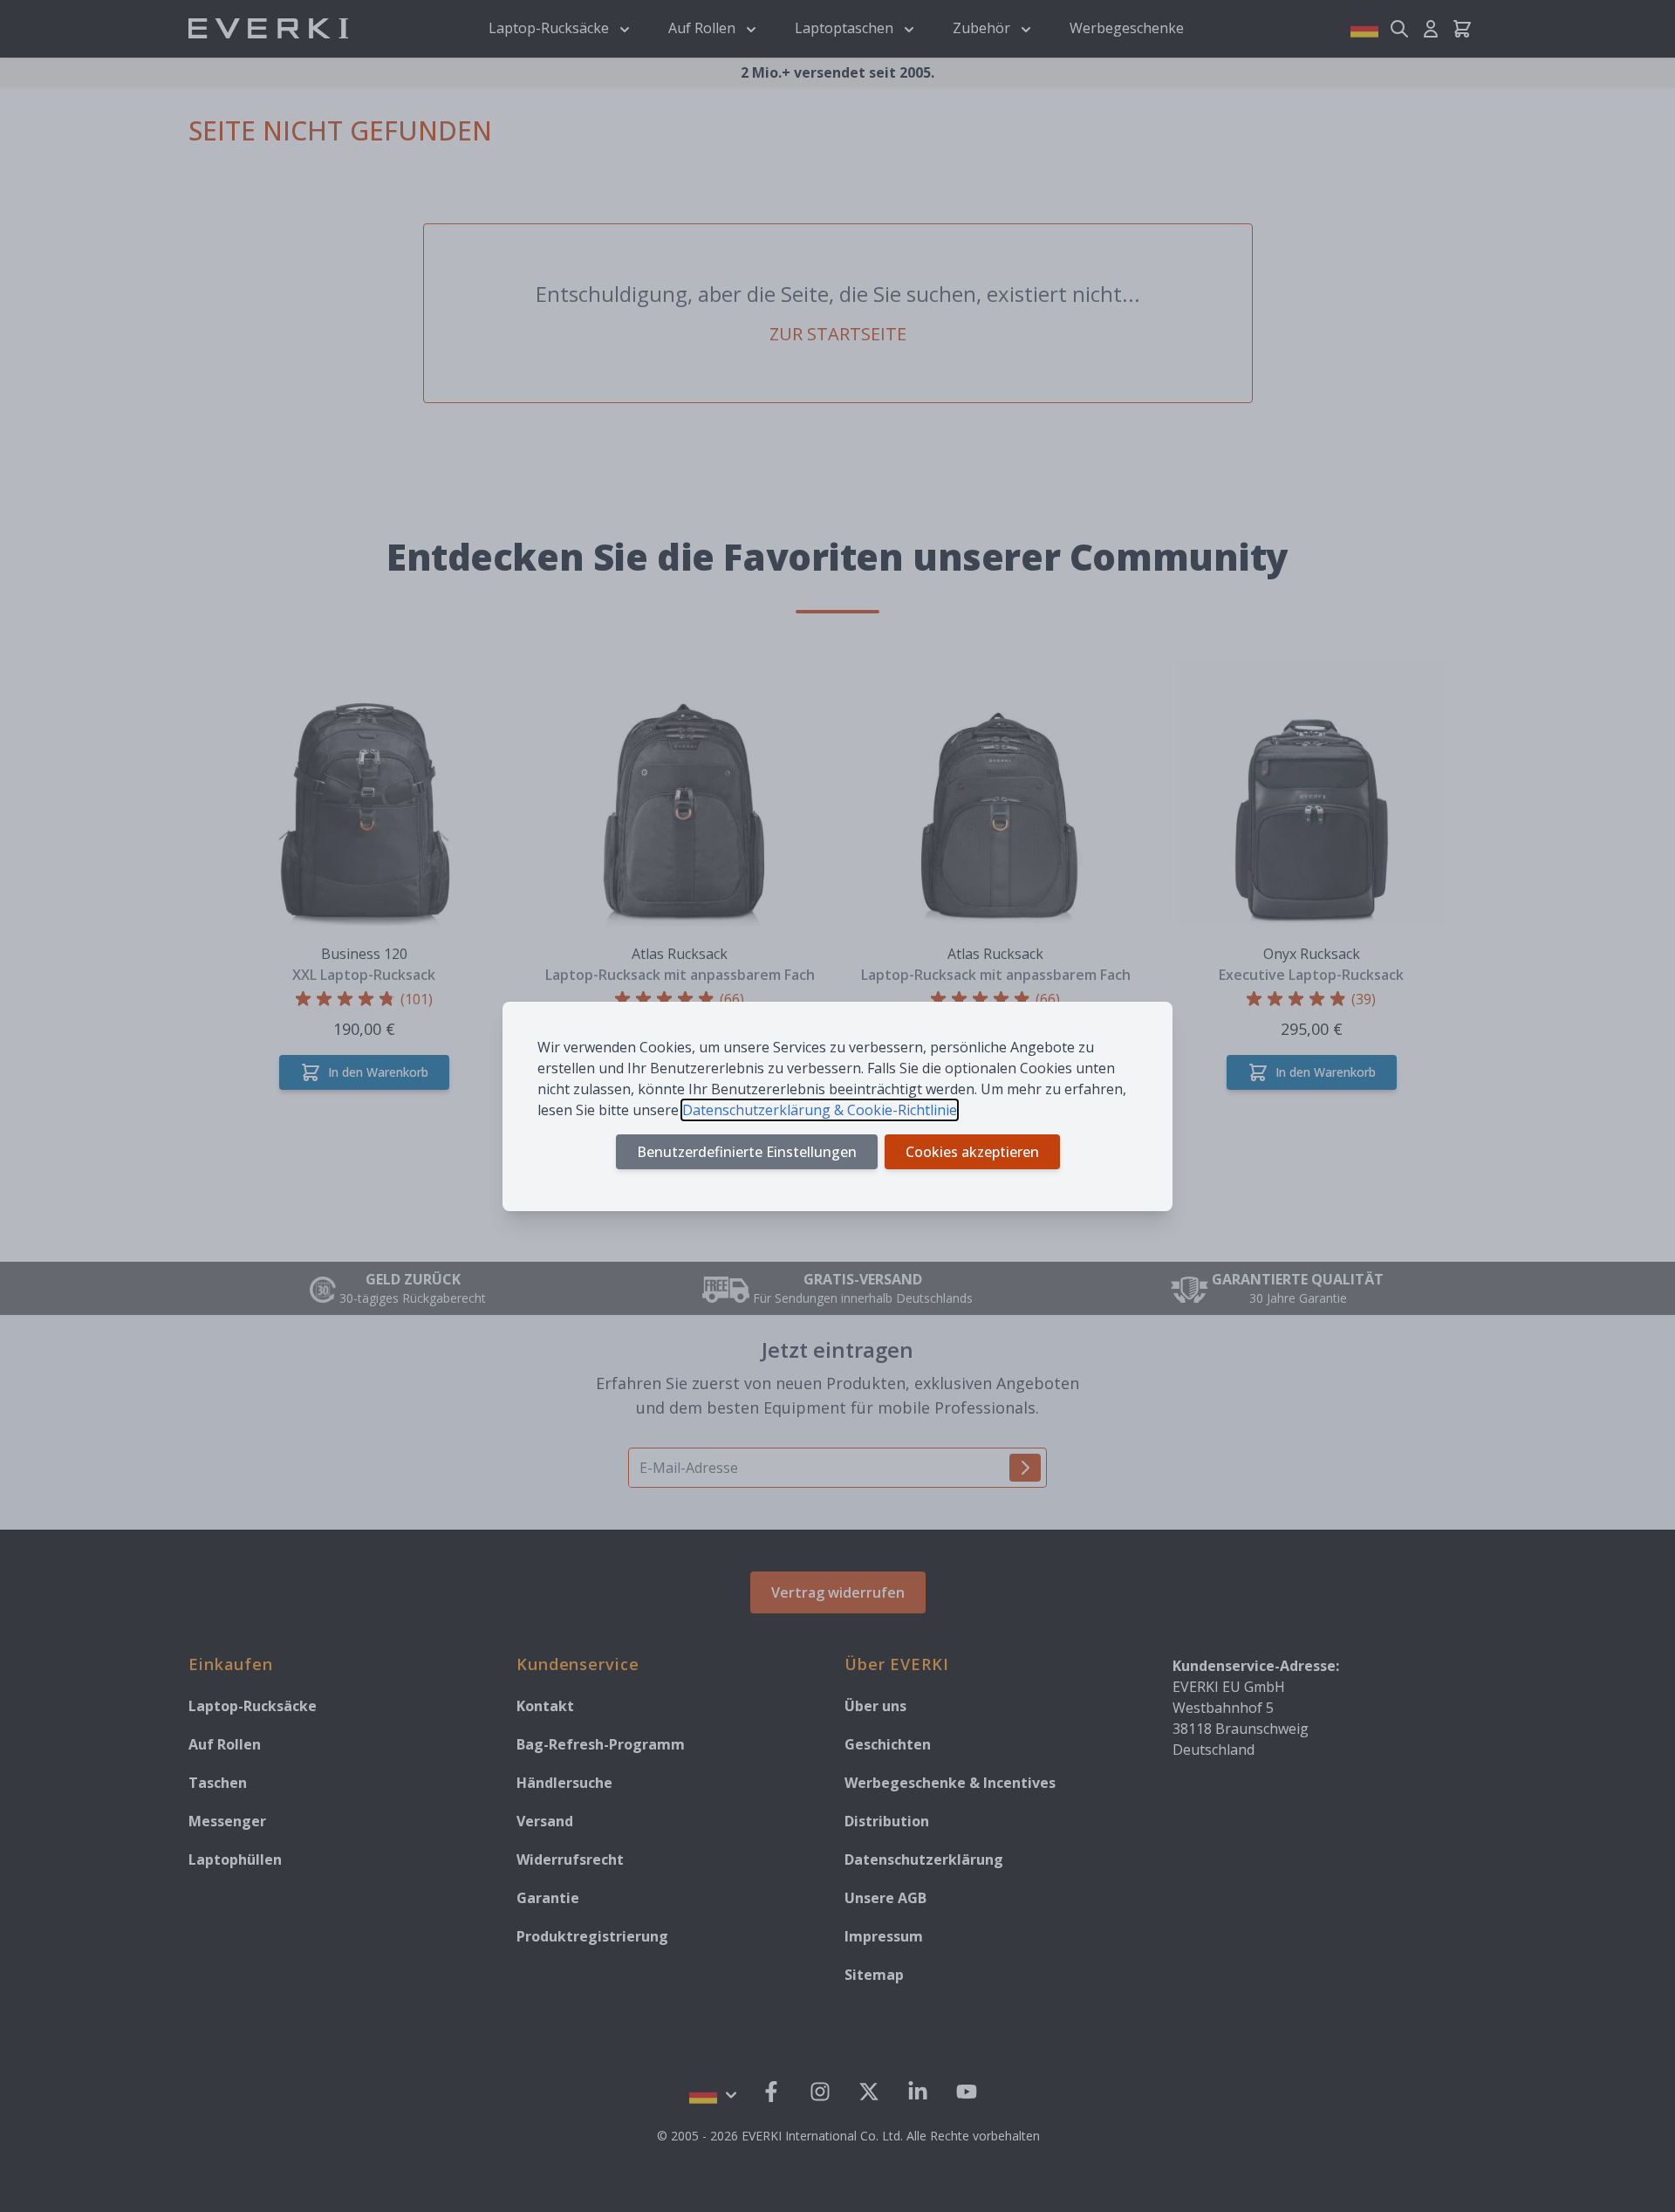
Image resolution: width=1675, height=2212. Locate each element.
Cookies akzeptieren (972, 1152)
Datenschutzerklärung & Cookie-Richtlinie (820, 1110)
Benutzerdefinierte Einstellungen (747, 1152)
